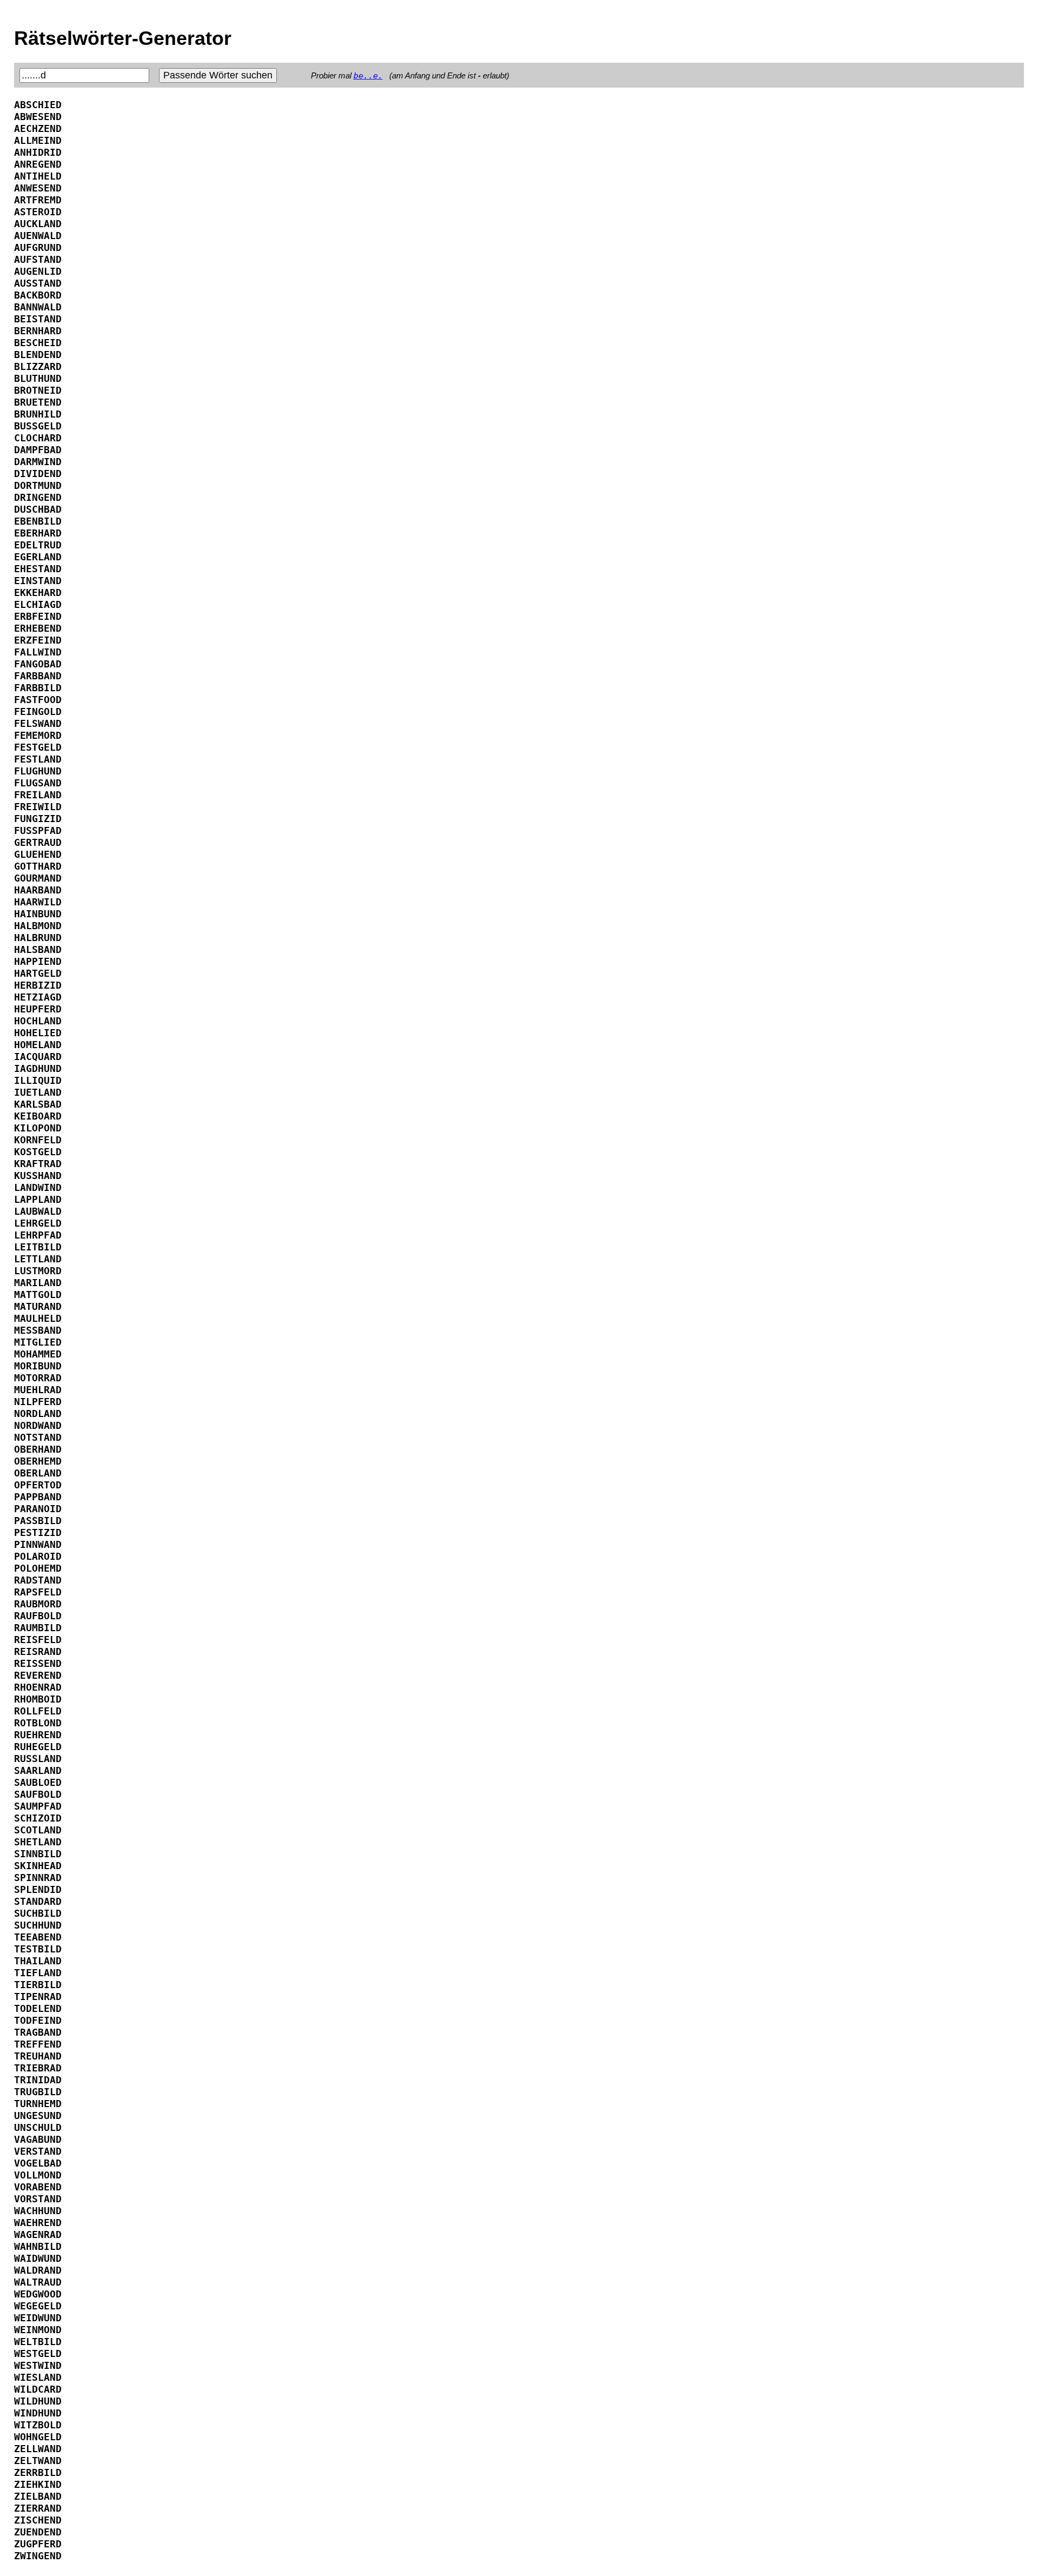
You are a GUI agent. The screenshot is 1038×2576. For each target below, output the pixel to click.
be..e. (368, 76)
